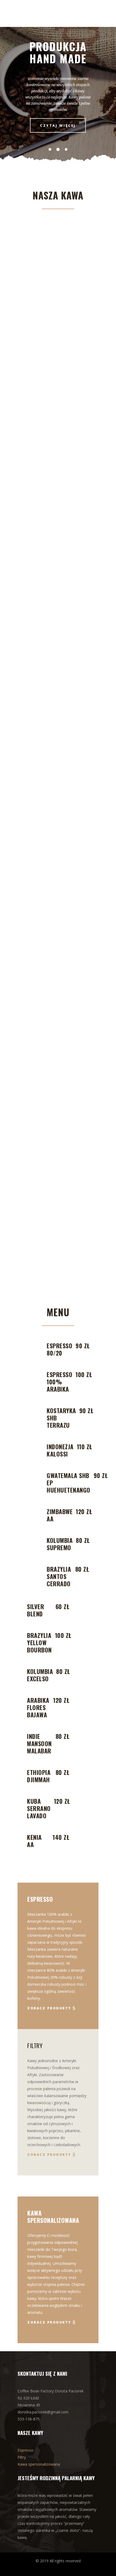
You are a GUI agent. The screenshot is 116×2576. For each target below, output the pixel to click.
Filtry (22, 2457)
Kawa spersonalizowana (39, 2464)
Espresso (25, 2450)
